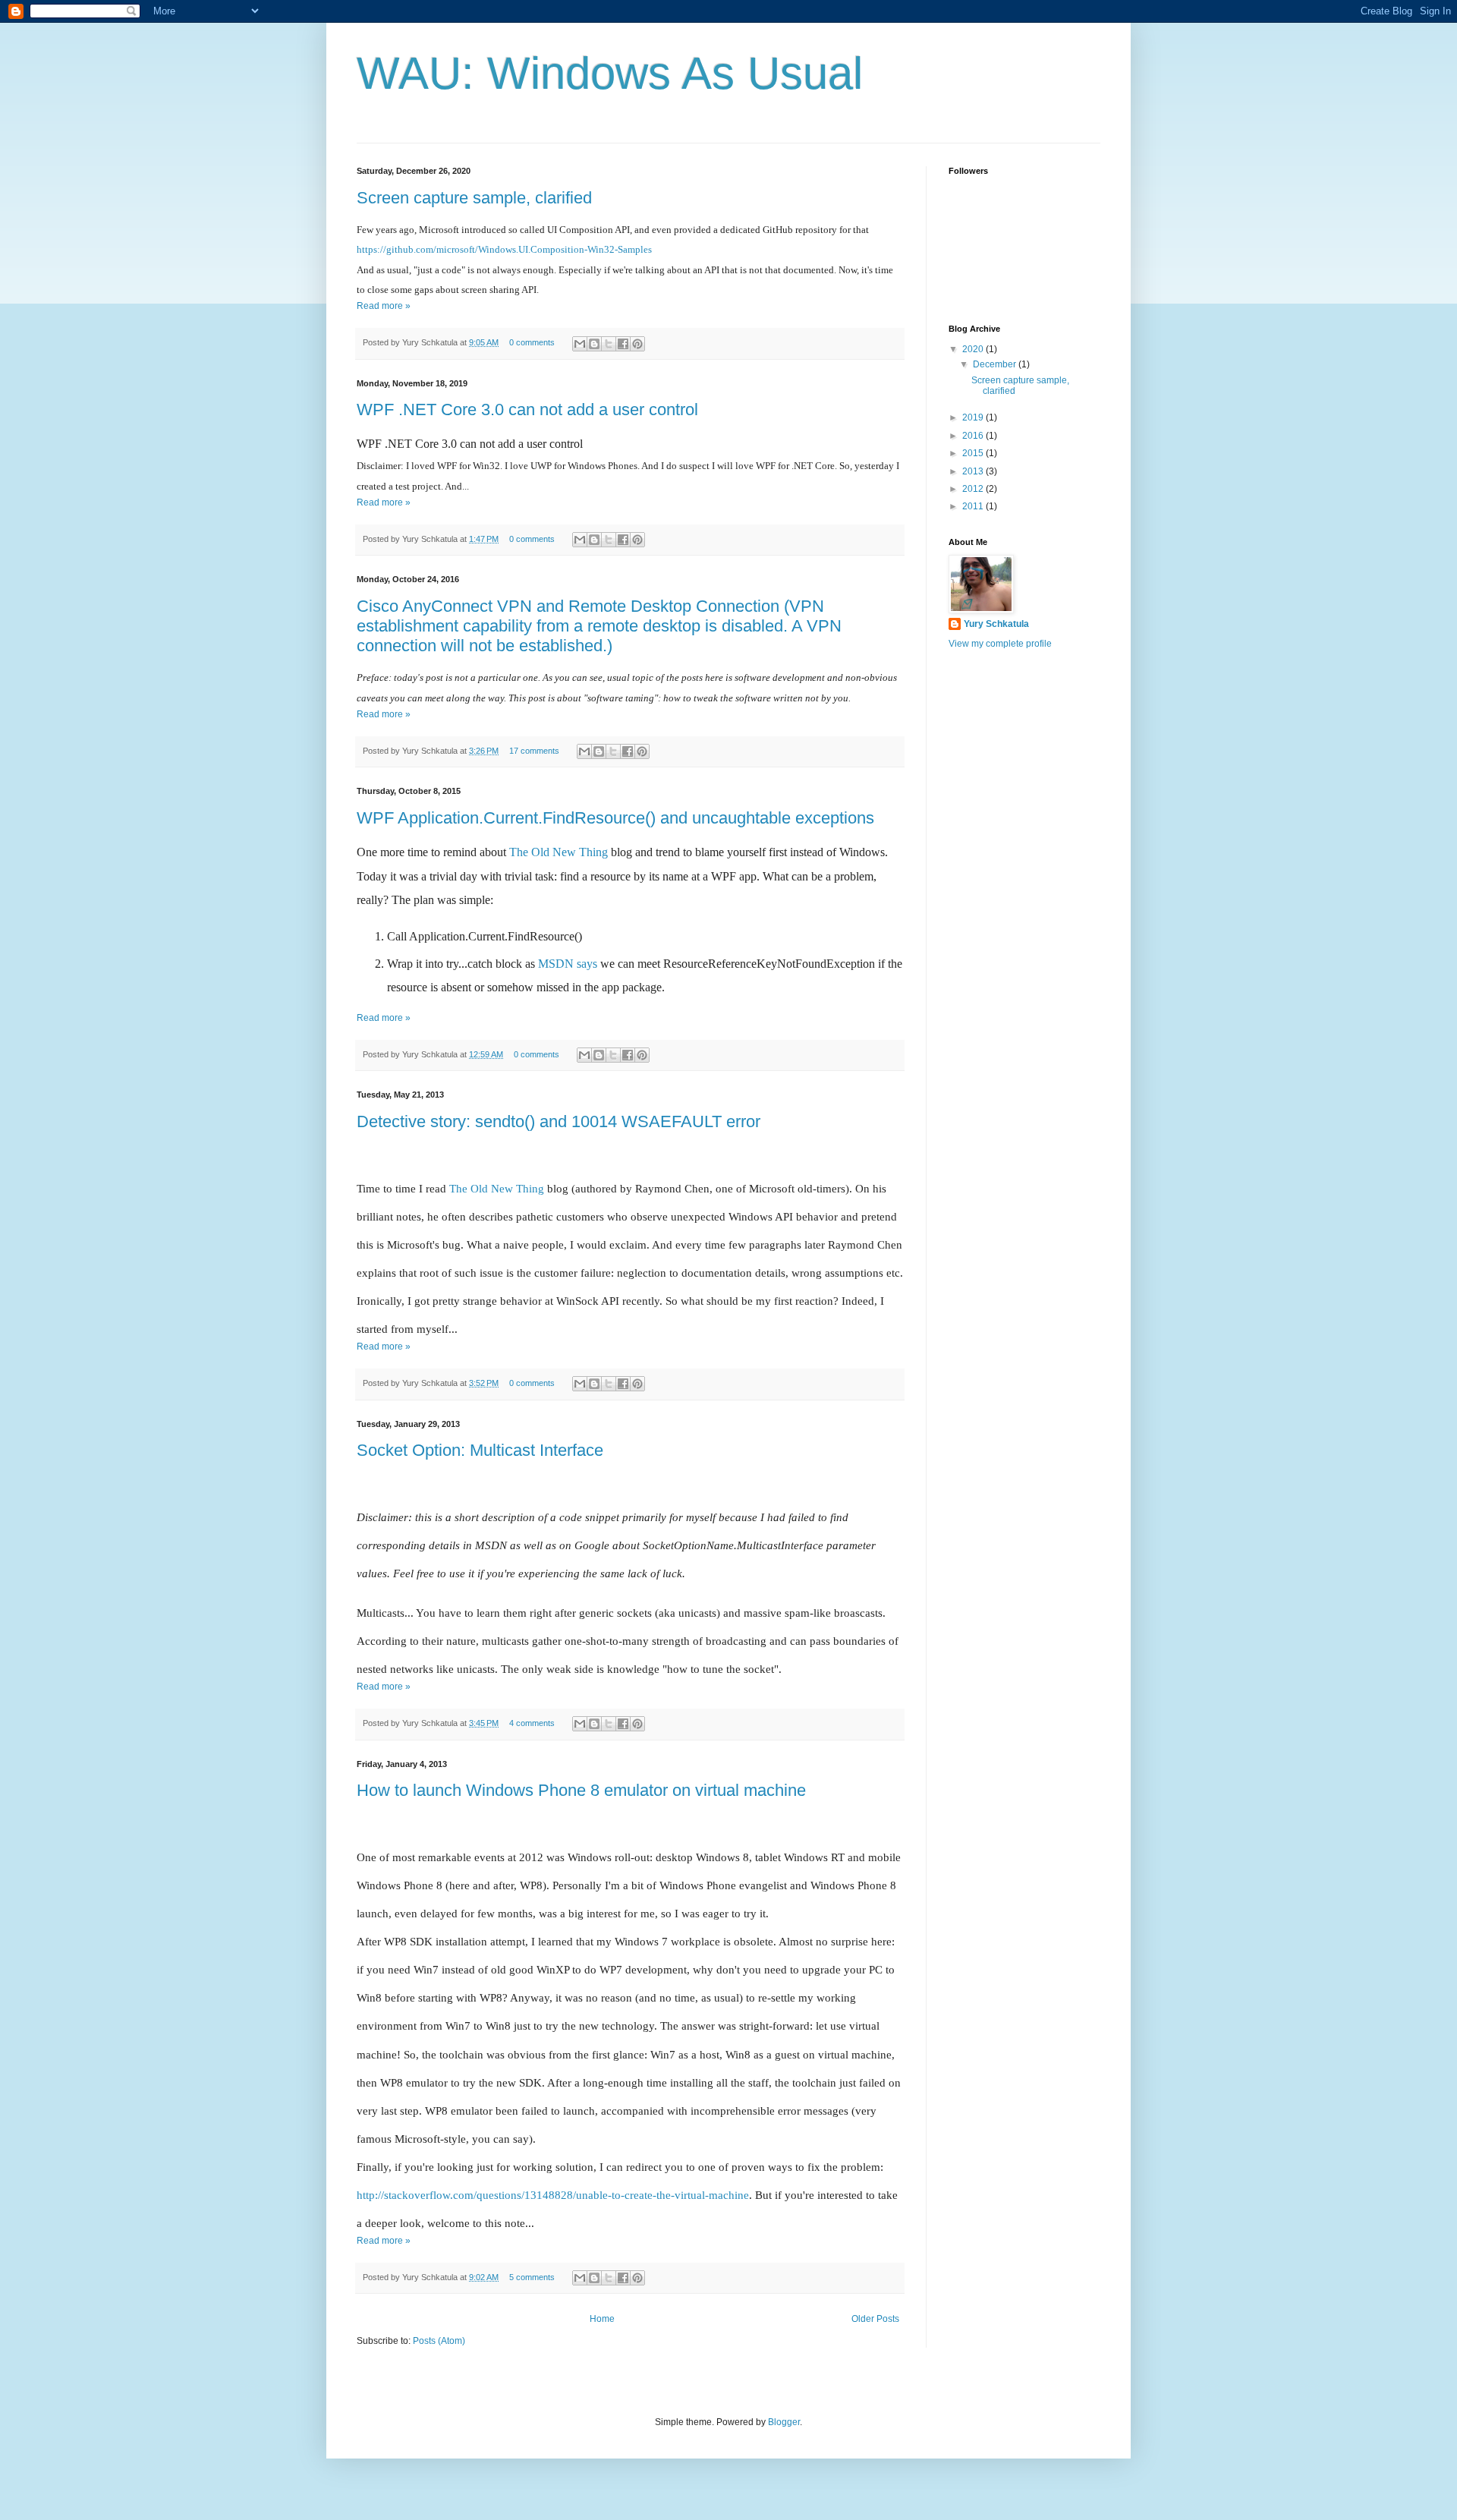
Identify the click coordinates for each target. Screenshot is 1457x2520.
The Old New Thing (559, 852)
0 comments (532, 342)
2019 (974, 417)
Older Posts (875, 2319)
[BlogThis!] (594, 344)
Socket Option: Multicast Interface (480, 1450)
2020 (974, 349)
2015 (974, 453)
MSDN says (568, 964)
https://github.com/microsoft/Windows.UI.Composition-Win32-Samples (504, 249)
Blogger (784, 2422)
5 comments (532, 2277)
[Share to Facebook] (623, 344)
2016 (974, 436)
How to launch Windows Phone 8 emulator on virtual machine (581, 1790)
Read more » (384, 306)
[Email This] (580, 344)
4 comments (532, 1723)
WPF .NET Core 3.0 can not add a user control (527, 409)
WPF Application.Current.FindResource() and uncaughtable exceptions (615, 818)
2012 (974, 489)
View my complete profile (1000, 644)
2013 (974, 471)
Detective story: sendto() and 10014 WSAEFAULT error (559, 1121)
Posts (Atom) (439, 2341)
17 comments (534, 751)
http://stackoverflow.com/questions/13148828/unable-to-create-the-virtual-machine (553, 2195)
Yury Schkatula (996, 624)
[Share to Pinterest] (637, 344)
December (996, 364)
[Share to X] (609, 344)
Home (602, 2319)
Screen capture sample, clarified (474, 198)
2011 (974, 506)
